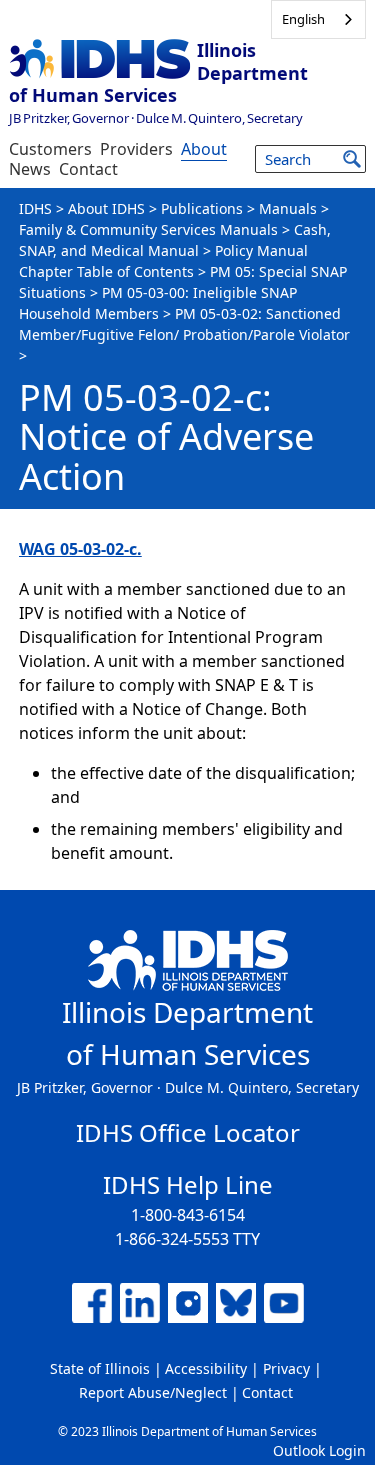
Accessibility (206, 1368)
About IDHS (106, 208)
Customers (50, 149)
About (204, 149)
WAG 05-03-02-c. (80, 549)
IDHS (35, 208)
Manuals (288, 208)
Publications (202, 208)
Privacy (286, 1368)
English (303, 19)
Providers (136, 149)
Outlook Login (319, 1450)
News (30, 169)
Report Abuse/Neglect (153, 1392)
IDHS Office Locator (188, 1132)
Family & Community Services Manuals (148, 229)
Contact (88, 169)
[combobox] (318, 19)
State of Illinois (100, 1368)
